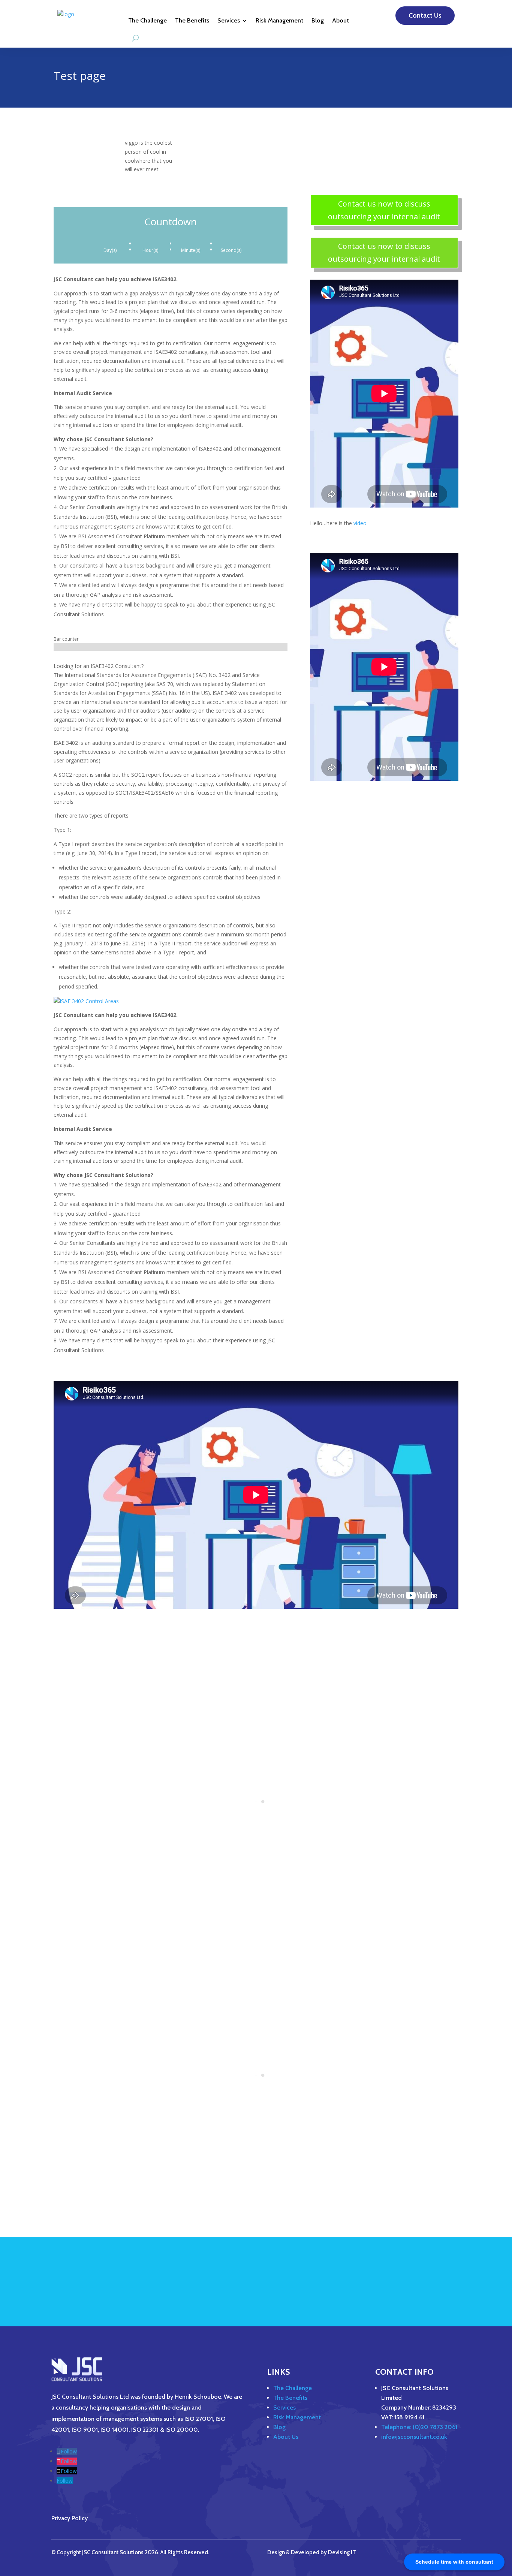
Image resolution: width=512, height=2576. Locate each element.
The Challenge (147, 20)
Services (229, 20)
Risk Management (279, 20)
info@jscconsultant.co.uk (414, 2437)
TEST (356, 148)
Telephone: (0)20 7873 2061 (419, 2427)
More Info (427, 2284)
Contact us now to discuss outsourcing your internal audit (384, 210)
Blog (318, 20)
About (341, 20)
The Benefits (192, 20)
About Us (286, 2437)
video (360, 523)
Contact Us (425, 15)
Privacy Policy (70, 2518)
